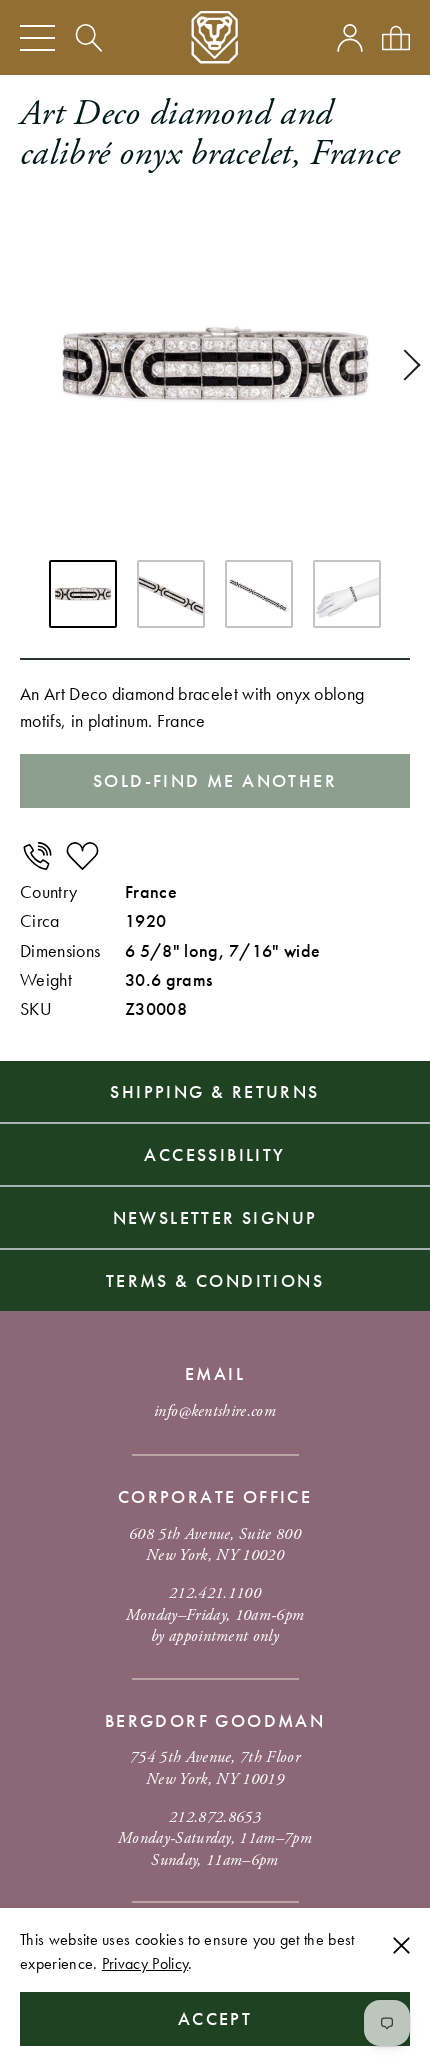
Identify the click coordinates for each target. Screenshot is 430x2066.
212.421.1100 (215, 1593)
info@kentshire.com (215, 1411)
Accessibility (214, 1154)
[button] (405, 365)
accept (215, 2018)
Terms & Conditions (215, 1280)
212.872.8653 (215, 1817)
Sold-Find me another (215, 780)
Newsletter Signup (215, 1217)
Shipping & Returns (214, 1091)
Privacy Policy (145, 1963)
